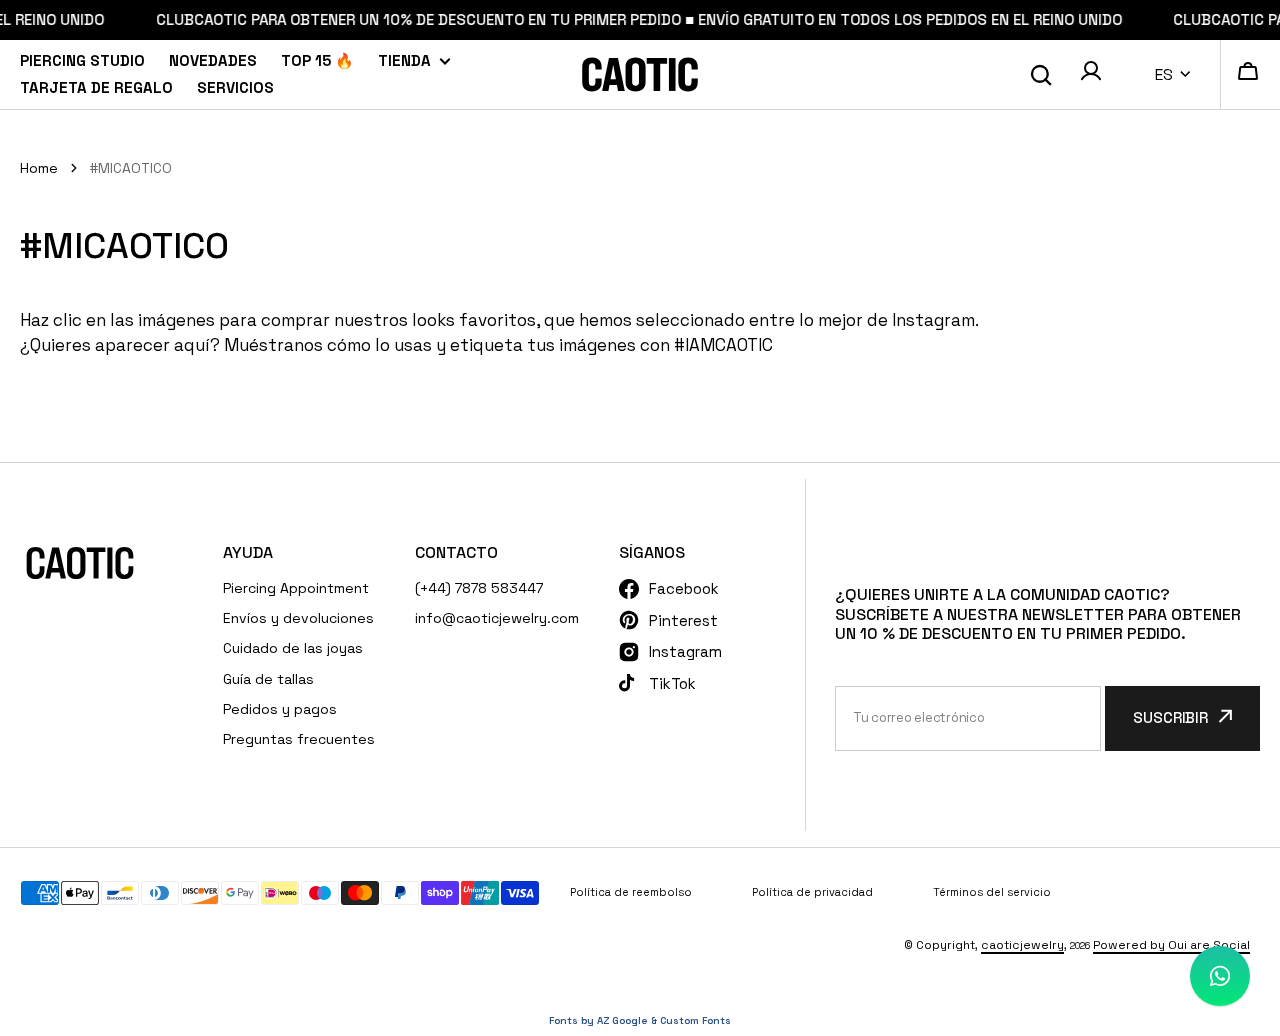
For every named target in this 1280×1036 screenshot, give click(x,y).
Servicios (235, 87)
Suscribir (1170, 717)
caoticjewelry (1022, 945)
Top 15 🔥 (317, 60)
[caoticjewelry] (640, 74)
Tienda (404, 60)
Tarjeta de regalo (96, 87)
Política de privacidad (812, 892)
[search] (1041, 75)
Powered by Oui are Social (1171, 945)
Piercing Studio (82, 60)
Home (39, 168)
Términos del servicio (992, 892)
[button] (1091, 75)
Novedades (213, 60)
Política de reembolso (631, 892)
